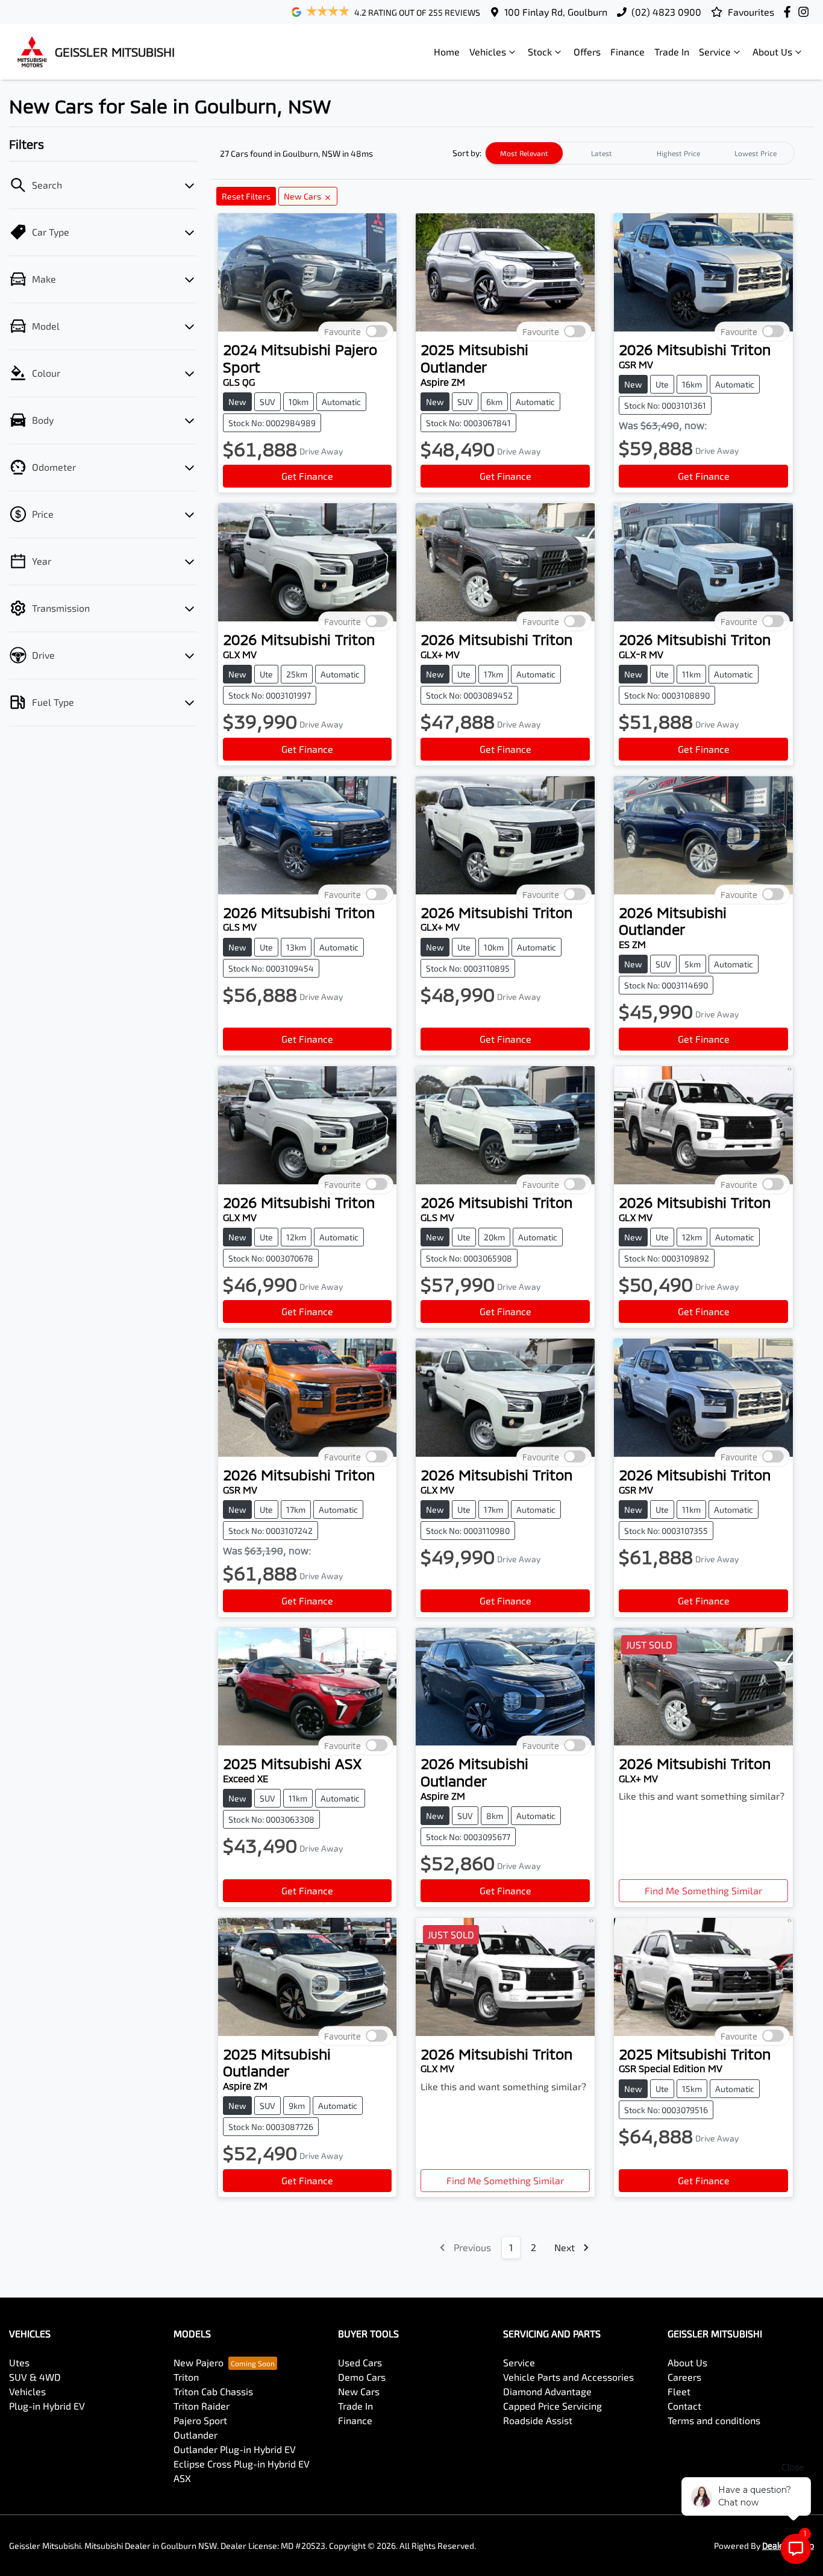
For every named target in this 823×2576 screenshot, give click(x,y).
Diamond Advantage (547, 2391)
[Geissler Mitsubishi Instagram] (806, 12)
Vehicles (488, 52)
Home (447, 52)
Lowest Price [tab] (756, 153)
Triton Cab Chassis (213, 2391)
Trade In (672, 52)
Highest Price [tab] (678, 153)
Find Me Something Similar (703, 1890)
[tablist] (640, 153)
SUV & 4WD (35, 2377)
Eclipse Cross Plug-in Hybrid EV (242, 2464)
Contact (684, 2406)
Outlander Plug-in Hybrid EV (235, 2449)
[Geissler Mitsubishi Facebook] (790, 12)
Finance (627, 52)
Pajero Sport (200, 2420)
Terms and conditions (714, 2420)
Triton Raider (202, 2406)
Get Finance (307, 476)
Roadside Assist (538, 2420)
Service (715, 52)
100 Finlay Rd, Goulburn (556, 12)
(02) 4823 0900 (666, 12)
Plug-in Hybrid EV (47, 2406)
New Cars (359, 2391)
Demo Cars (362, 2377)
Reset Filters (246, 196)
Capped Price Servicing (552, 2406)
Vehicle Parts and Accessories (568, 2377)
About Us (772, 52)
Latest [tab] (602, 153)
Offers (587, 52)
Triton (186, 2377)
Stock (540, 52)
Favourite (343, 332)
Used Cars (360, 2362)
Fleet (679, 2391)
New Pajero (199, 2362)
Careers (684, 2377)
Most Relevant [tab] (524, 153)
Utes (19, 2362)
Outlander (196, 2435)
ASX (182, 2478)
